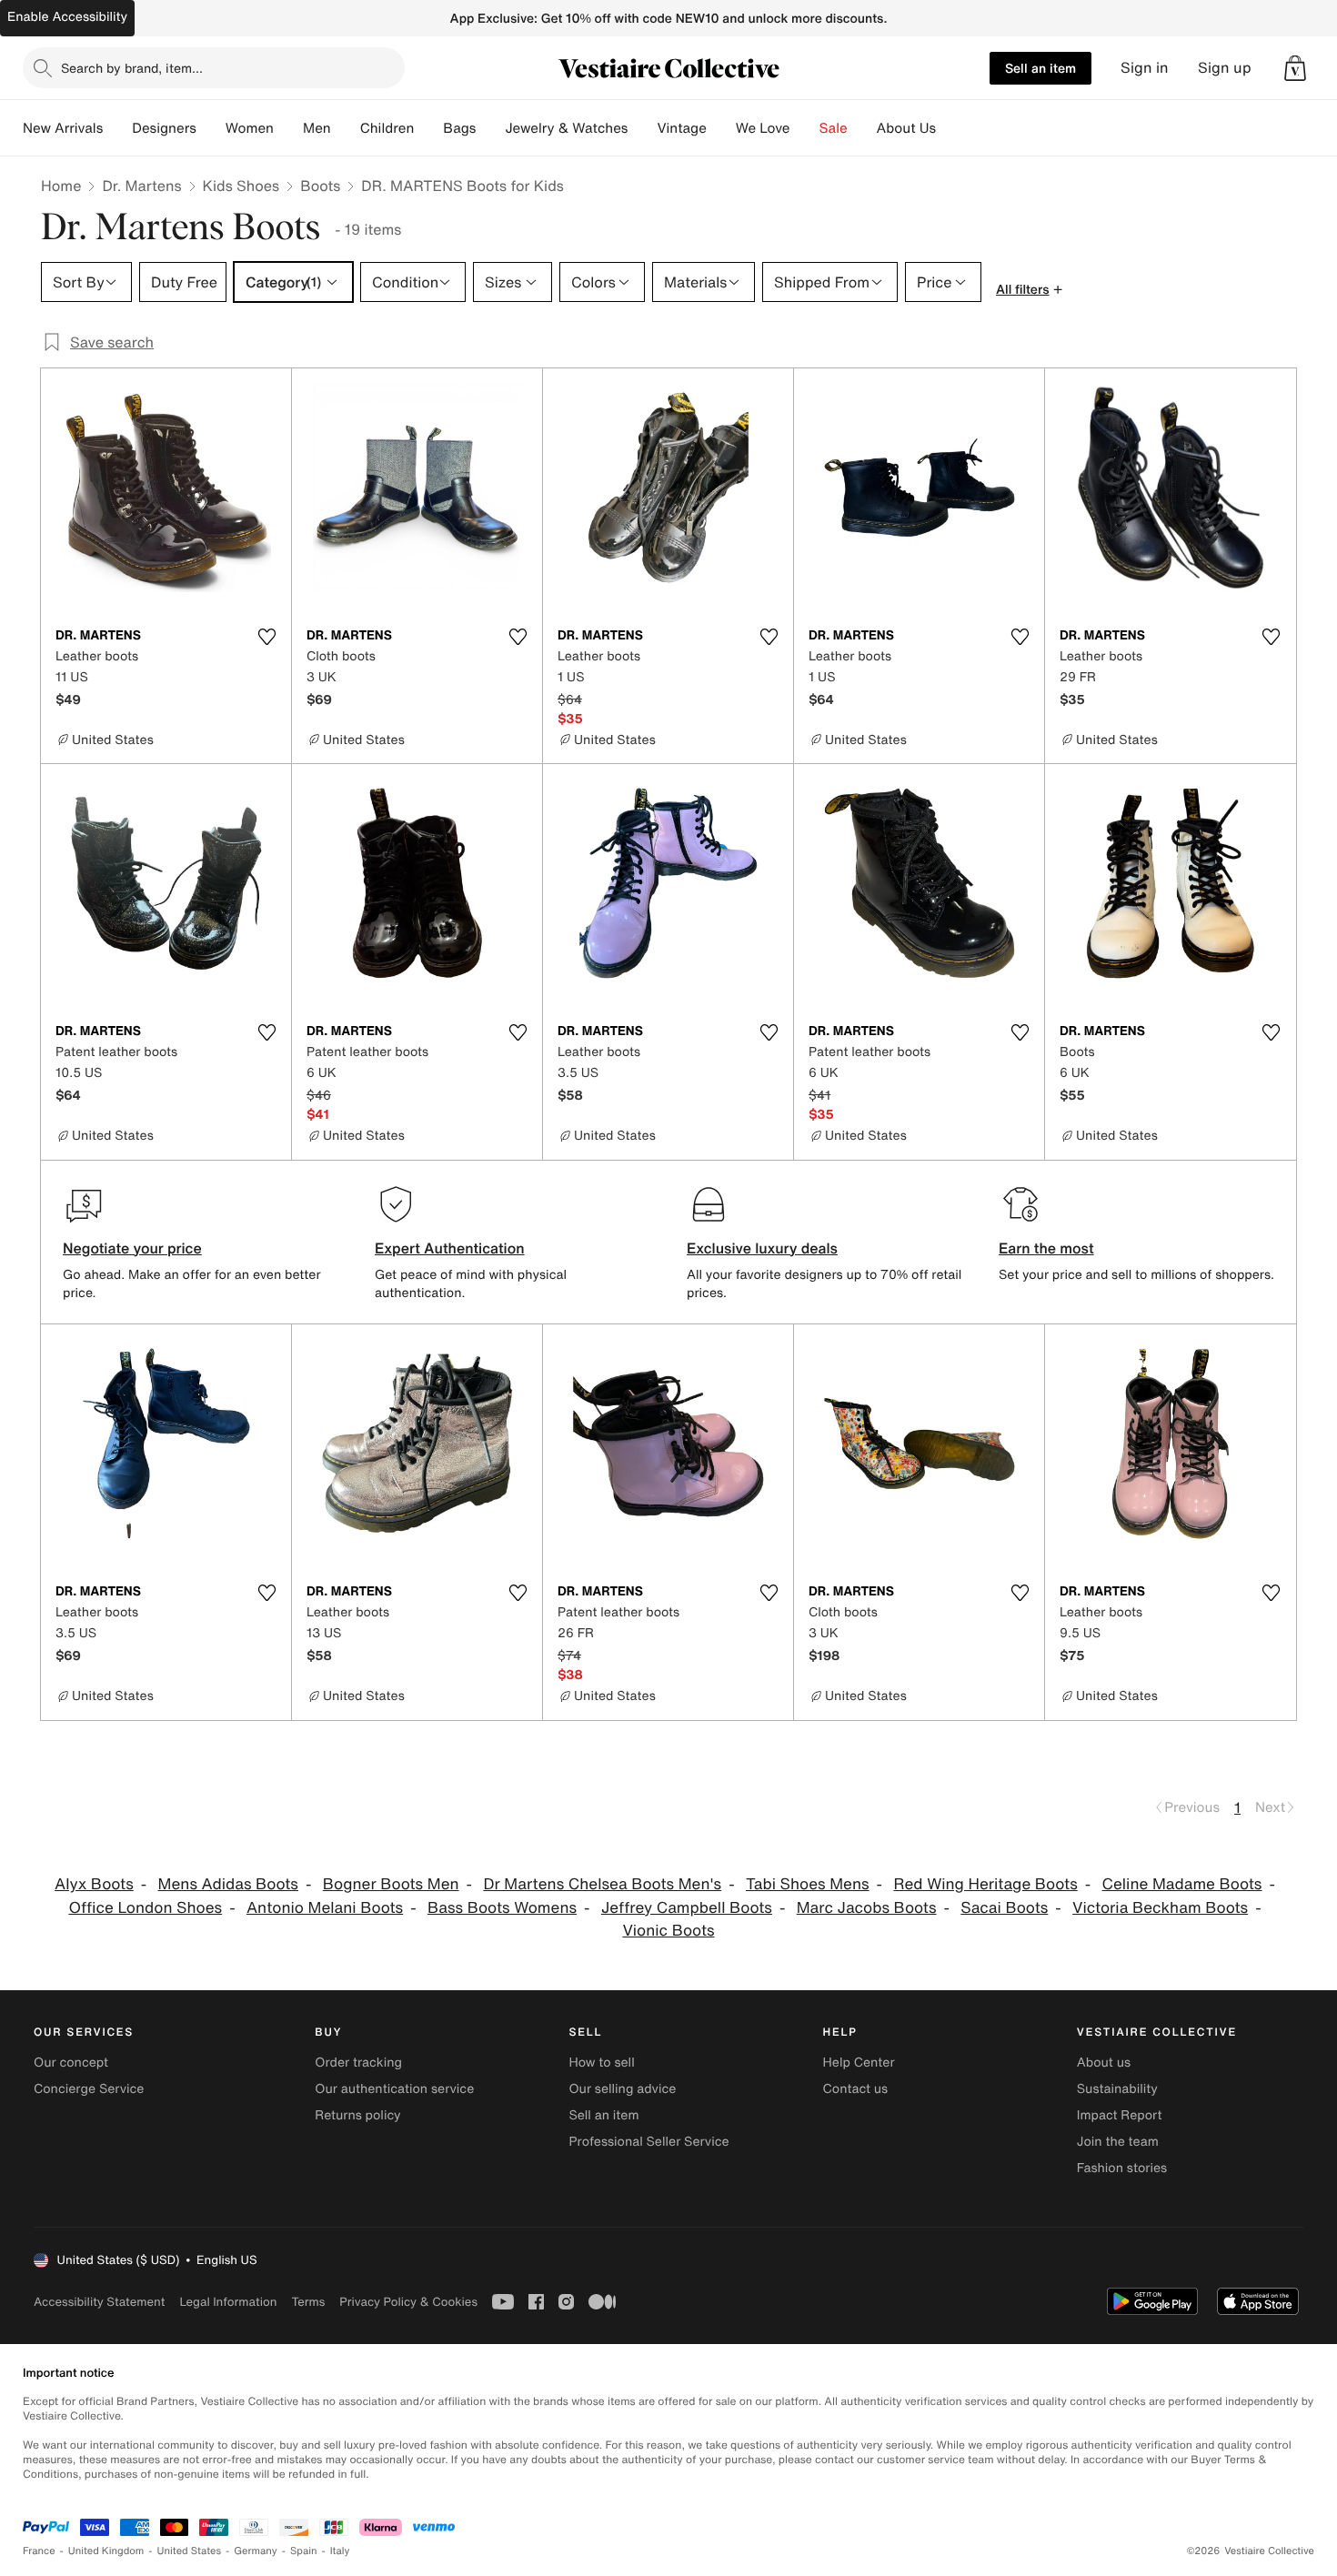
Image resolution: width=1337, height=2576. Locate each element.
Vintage (681, 128)
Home (61, 186)
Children (387, 128)
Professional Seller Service (648, 2142)
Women (250, 128)
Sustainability (1117, 2089)
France (39, 2551)
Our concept (71, 2063)
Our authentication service (394, 2089)
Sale (834, 128)
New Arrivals (63, 128)
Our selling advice (622, 2089)
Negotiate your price (132, 1248)
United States (190, 2551)
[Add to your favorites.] (266, 637)
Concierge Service (89, 2089)
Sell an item (1040, 68)
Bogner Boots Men (391, 1884)
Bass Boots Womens (502, 1908)
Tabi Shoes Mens (808, 1884)
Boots (320, 186)
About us (1104, 2063)
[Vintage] (721, 128)
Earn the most (1046, 1248)
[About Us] (950, 128)
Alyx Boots (94, 1884)
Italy (340, 2551)
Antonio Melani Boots (325, 1908)
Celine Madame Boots (1182, 1884)
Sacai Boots (1004, 1908)
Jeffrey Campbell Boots (687, 1908)
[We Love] (805, 128)
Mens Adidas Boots (228, 1884)
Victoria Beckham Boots (1160, 1908)
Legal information (228, 2302)
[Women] (288, 128)
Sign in (1145, 68)
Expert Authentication (450, 1248)
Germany (256, 2551)
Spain (304, 2551)
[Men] (346, 128)
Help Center (859, 2063)
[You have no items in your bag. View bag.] (1295, 68)
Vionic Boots (668, 1931)
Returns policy (357, 2115)
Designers (164, 128)
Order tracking (358, 2063)
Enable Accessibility (67, 17)
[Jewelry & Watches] (642, 128)
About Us (906, 128)
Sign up (1225, 68)
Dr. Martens (141, 186)
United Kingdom (106, 2551)
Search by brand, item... (132, 68)
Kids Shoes (241, 186)
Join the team (1118, 2142)
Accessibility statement (99, 2302)
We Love (763, 128)
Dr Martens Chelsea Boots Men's (602, 1884)
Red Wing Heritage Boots (985, 1884)
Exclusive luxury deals (762, 1248)
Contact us (856, 2089)
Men (317, 128)
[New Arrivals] (117, 128)
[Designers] (211, 128)
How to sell (601, 2063)
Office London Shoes (145, 1908)
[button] (1295, 68)
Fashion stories (1122, 2168)
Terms (308, 2302)
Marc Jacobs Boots (867, 1908)
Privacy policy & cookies (408, 2302)
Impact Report (1120, 2115)
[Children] (428, 128)
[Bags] (490, 128)
